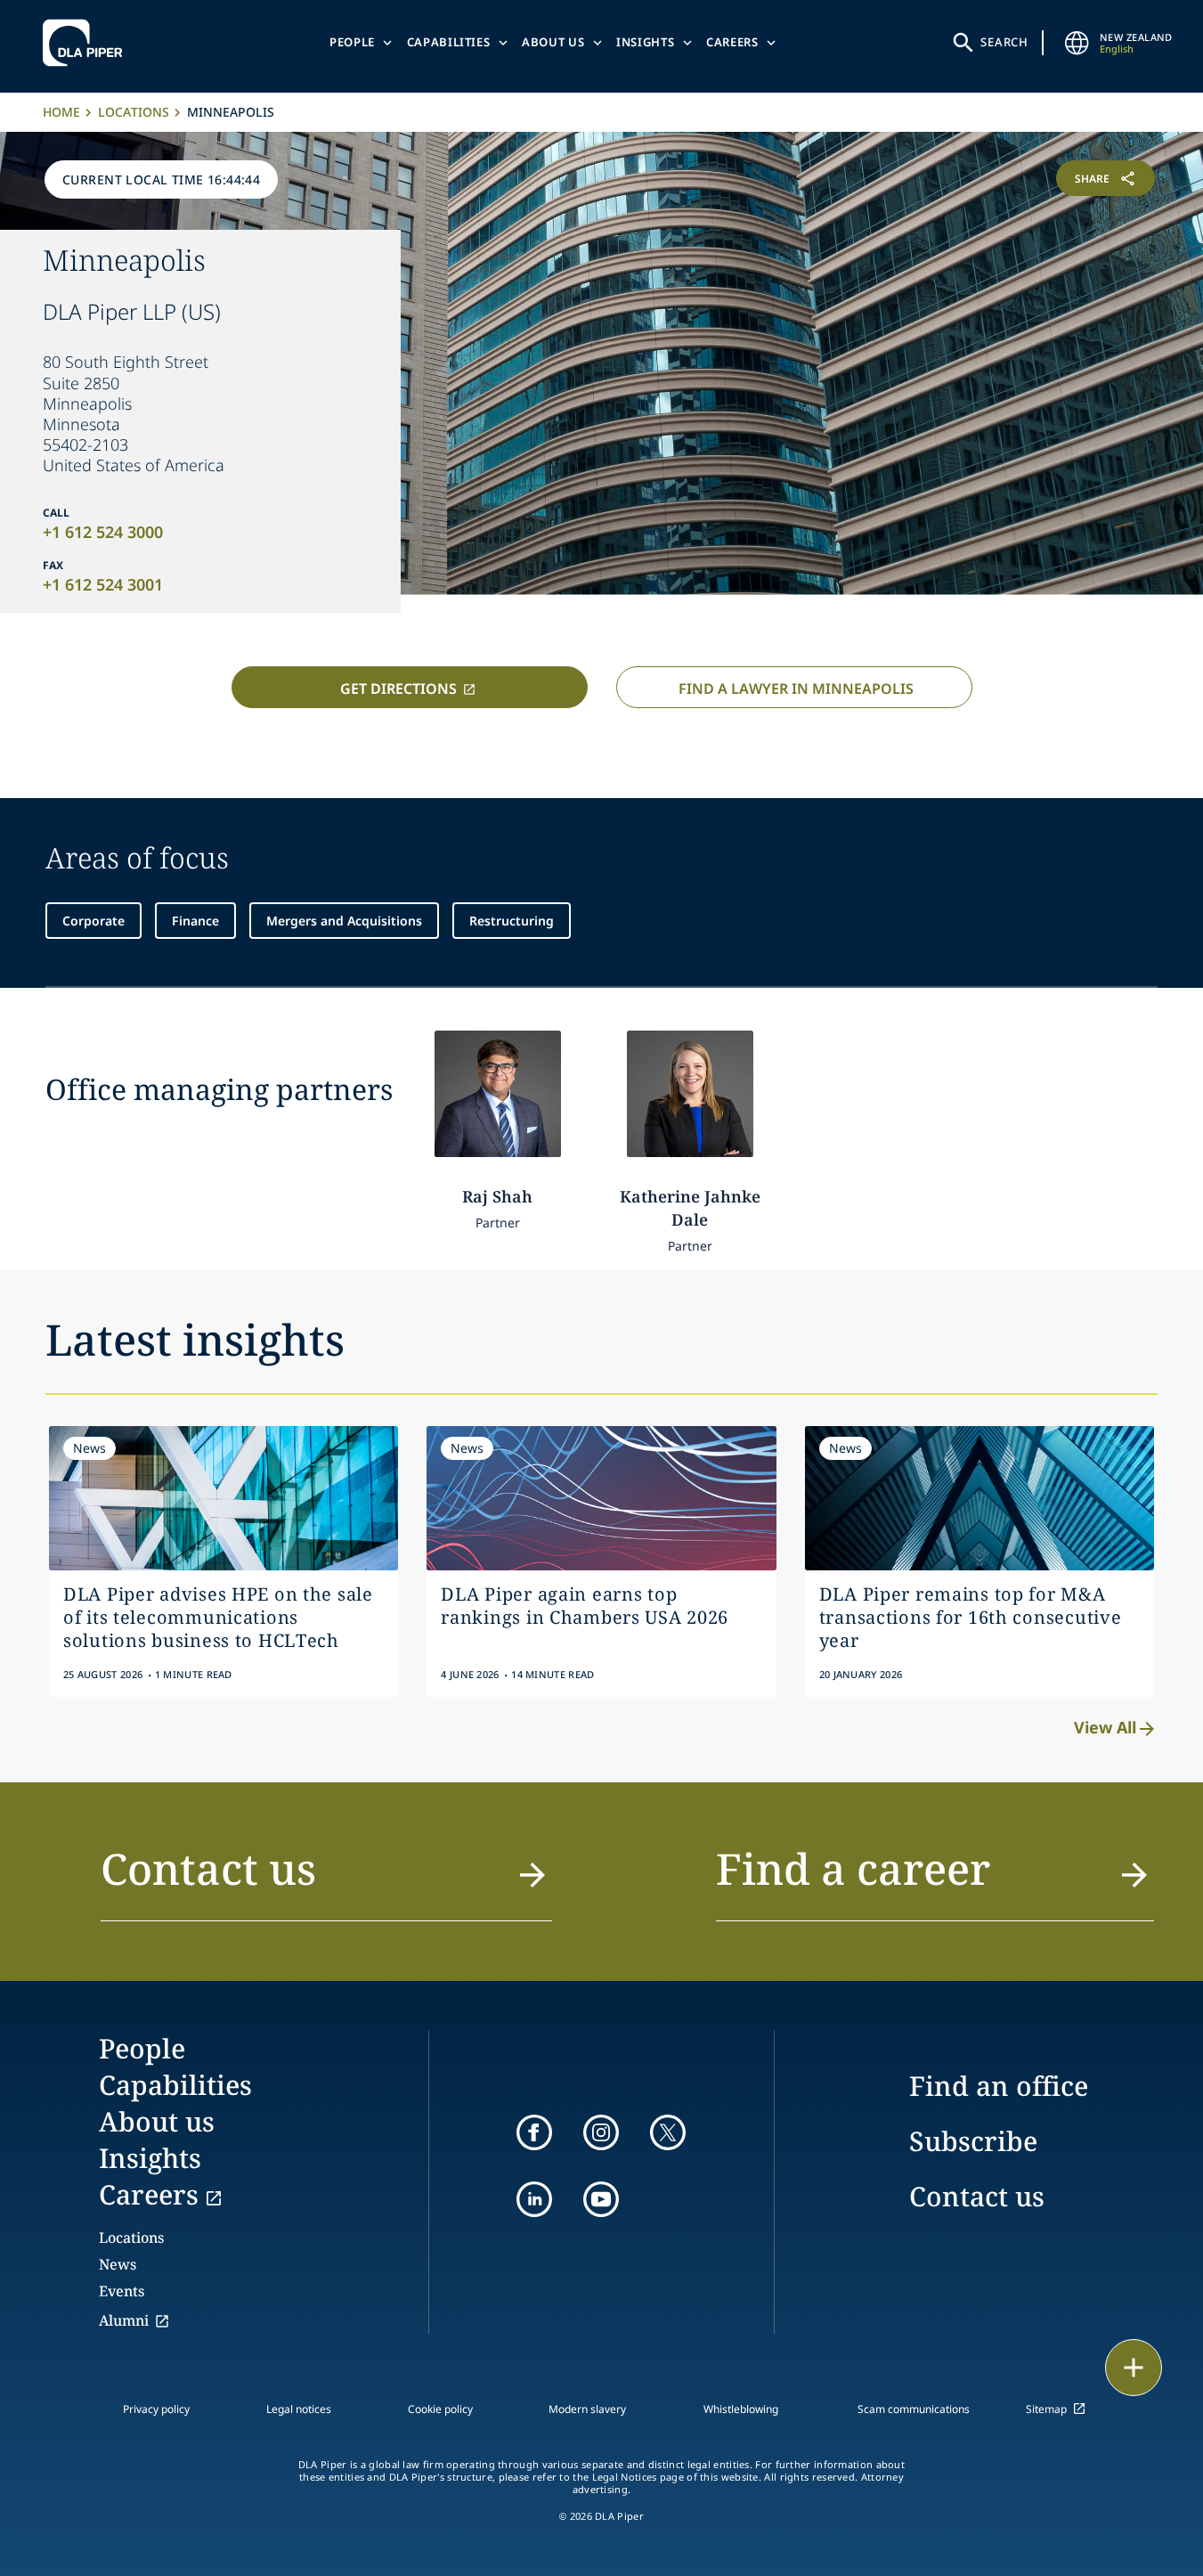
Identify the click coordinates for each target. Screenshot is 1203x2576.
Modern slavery (587, 2409)
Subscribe (973, 2141)
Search (1004, 42)
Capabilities (449, 42)
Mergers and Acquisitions (344, 921)
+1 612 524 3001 (103, 584)
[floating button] (1134, 2368)
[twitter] (668, 2132)
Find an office (999, 2086)
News (118, 2264)
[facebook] (534, 2132)
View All (1105, 1727)
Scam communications (914, 2409)
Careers (732, 42)
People (352, 42)
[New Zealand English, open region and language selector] (1077, 43)
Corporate (93, 921)
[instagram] (601, 2132)
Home (61, 112)
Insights (645, 42)
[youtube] (601, 2199)
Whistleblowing (741, 2409)
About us (553, 42)
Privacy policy (156, 2409)
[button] (327, 1879)
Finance (195, 921)
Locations (134, 112)
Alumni (124, 2320)
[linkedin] (534, 2199)
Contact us (977, 2196)
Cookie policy (440, 2409)
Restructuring (512, 921)
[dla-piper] (87, 43)
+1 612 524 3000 (103, 532)
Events (122, 2291)
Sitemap (1046, 2409)
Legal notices (299, 2409)
